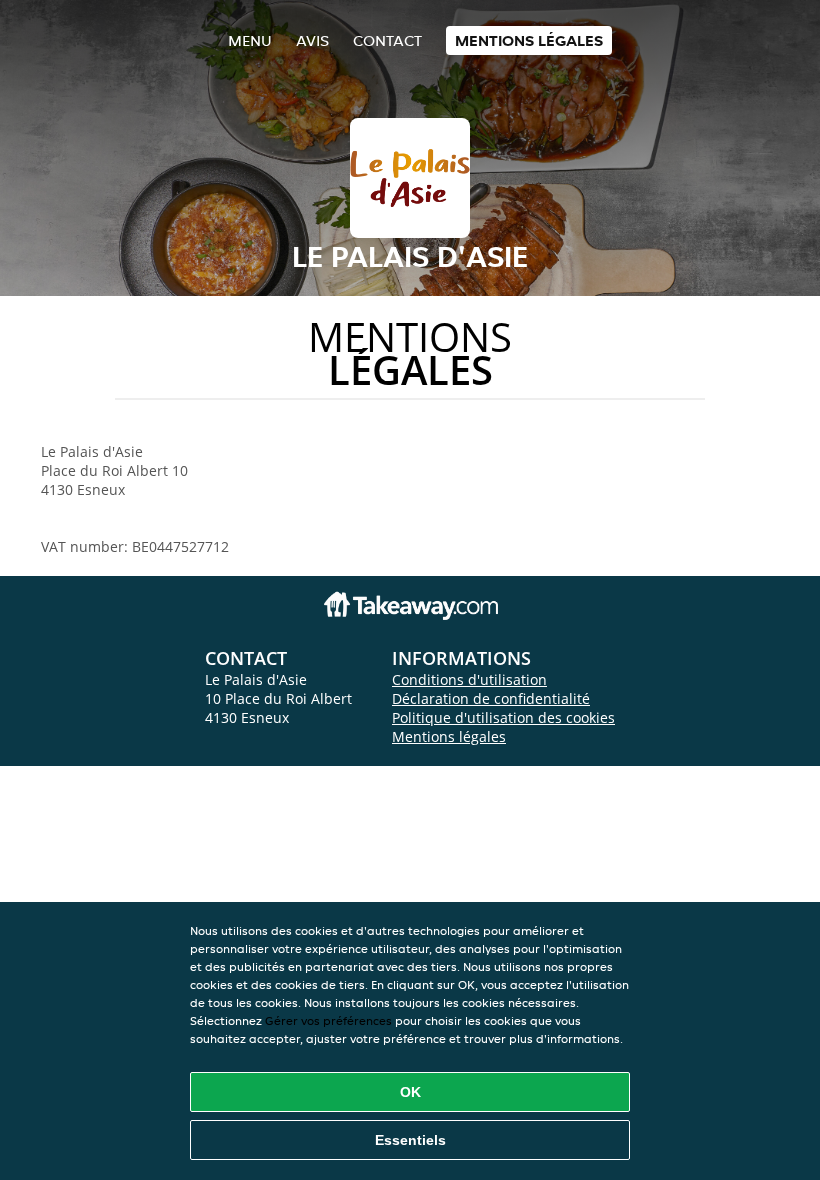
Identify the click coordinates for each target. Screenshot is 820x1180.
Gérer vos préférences (328, 1020)
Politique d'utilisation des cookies (503, 717)
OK (410, 1092)
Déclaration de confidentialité (491, 698)
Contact (387, 40)
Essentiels (410, 1140)
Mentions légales (529, 40)
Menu (250, 40)
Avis (312, 40)
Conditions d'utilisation (469, 679)
